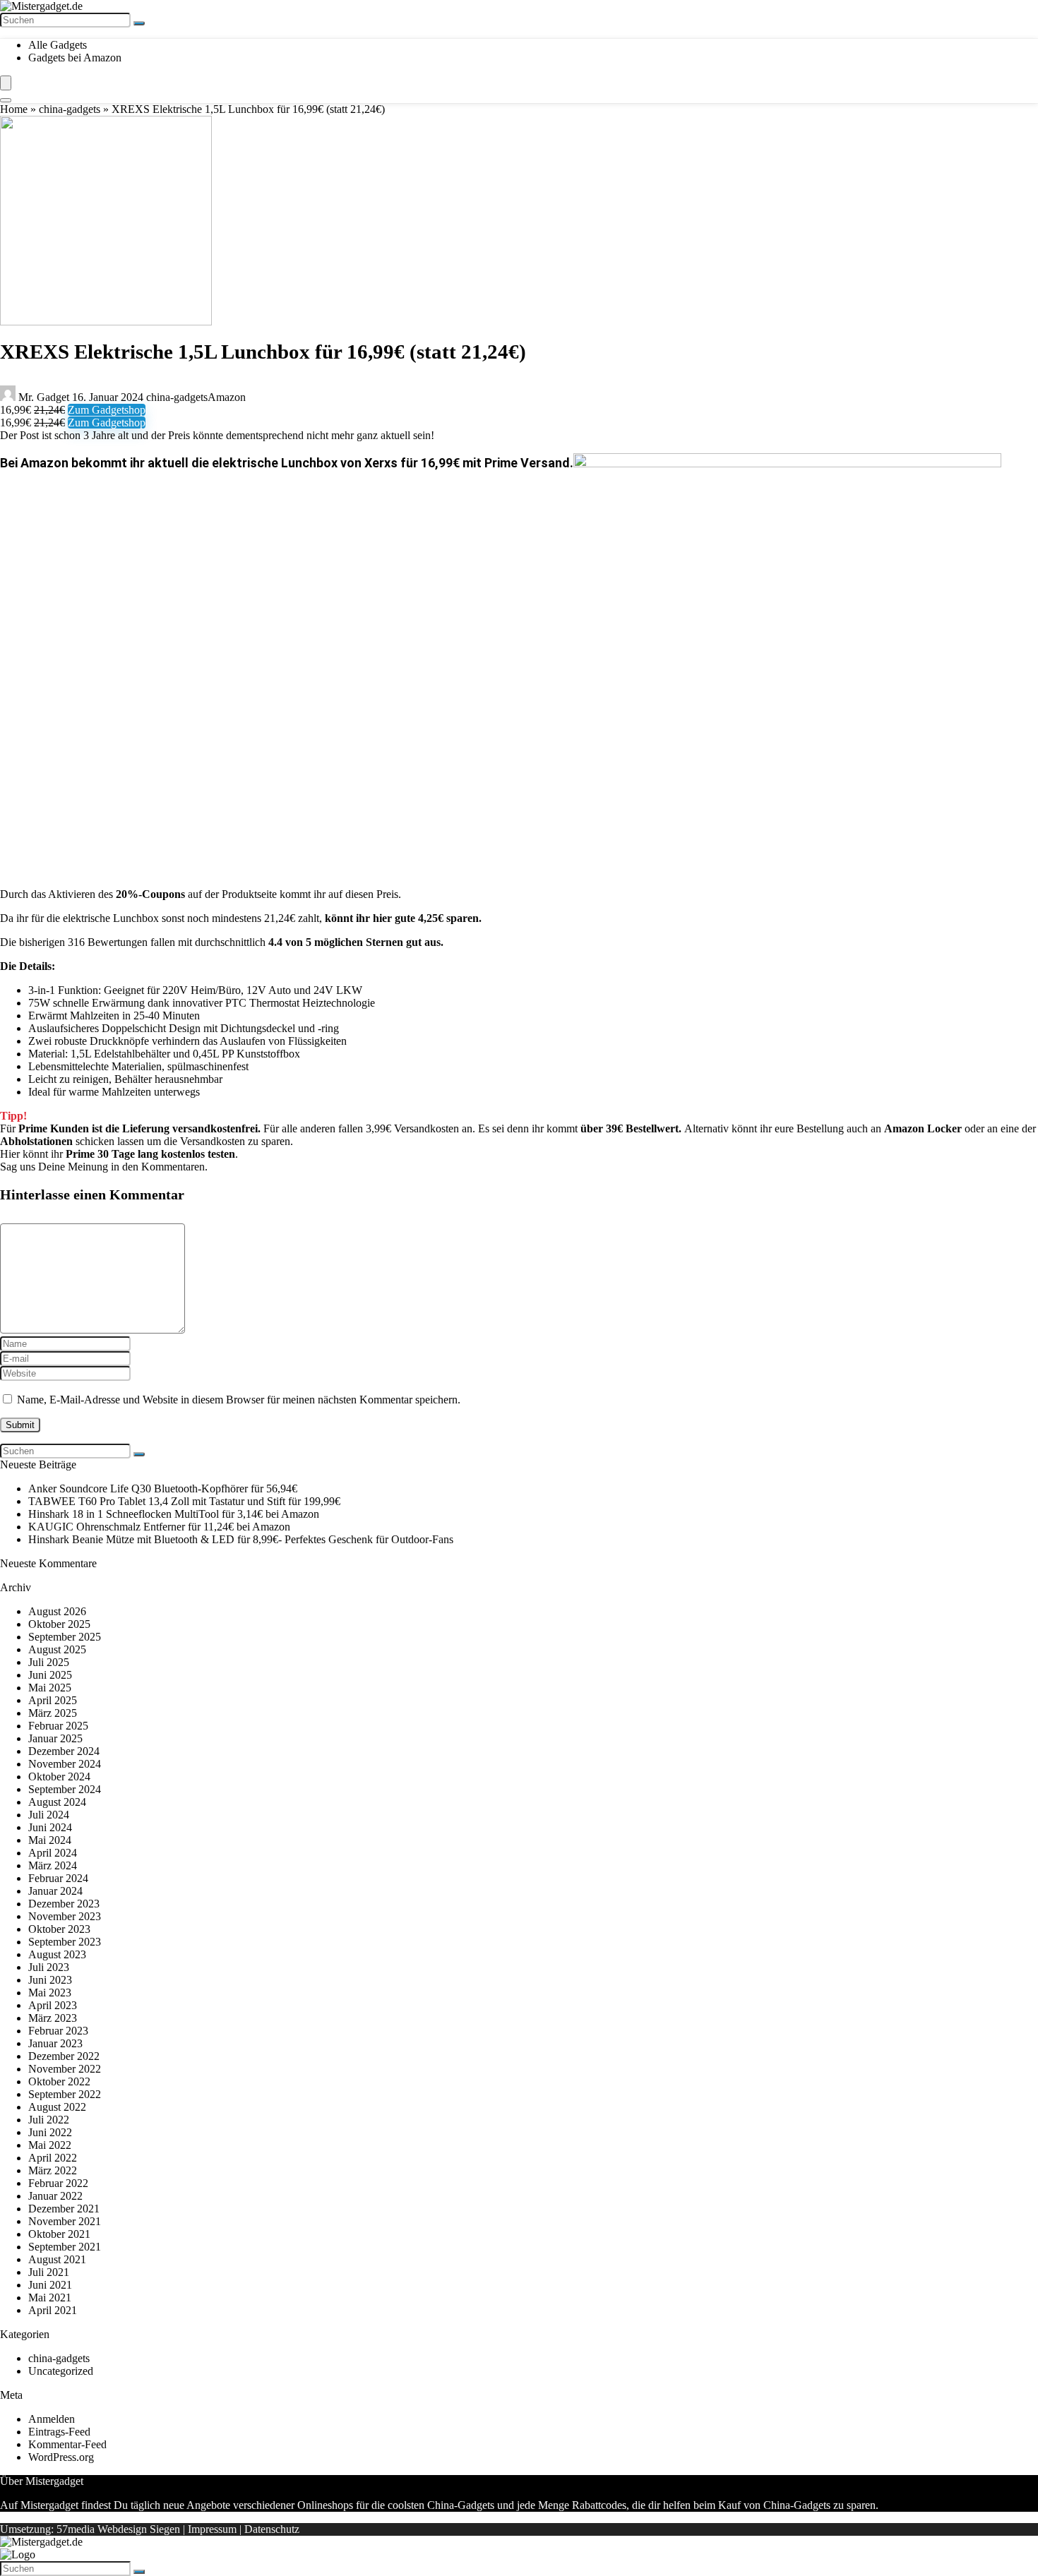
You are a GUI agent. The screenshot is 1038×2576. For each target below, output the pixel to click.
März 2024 (53, 1865)
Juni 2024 (50, 1827)
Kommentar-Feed (67, 2444)
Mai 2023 (50, 1993)
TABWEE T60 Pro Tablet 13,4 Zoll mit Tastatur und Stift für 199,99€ (184, 1501)
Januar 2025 (55, 1738)
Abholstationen (36, 1141)
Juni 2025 (50, 1675)
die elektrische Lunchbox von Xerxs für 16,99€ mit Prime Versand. (382, 463)
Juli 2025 (49, 1662)
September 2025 (65, 1637)
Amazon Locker (923, 1128)
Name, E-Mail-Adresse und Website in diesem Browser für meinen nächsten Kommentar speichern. (239, 1400)
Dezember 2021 (64, 2209)
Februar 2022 (58, 2183)
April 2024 (53, 1853)
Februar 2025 (58, 1726)
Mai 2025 (50, 1688)
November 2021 (65, 2221)
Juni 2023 (50, 1980)
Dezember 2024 (64, 1751)
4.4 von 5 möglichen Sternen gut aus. (356, 942)
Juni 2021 (50, 2285)
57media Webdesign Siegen (118, 2529)
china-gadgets (70, 109)
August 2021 (57, 2259)
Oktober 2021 (59, 2234)
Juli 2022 (49, 2120)
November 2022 (65, 2069)
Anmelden (52, 2419)
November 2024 (65, 1764)
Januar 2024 (55, 1891)
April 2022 (53, 2158)
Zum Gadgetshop (107, 410)
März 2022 (53, 2170)
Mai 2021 (50, 2298)
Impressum (212, 2529)
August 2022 (57, 2107)
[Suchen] (139, 23)
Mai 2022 (50, 2145)
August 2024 (57, 1802)
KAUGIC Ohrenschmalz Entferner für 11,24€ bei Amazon (159, 1527)
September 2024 (65, 1789)
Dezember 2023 (64, 1904)
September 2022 (65, 2094)
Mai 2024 (50, 1840)
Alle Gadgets (58, 45)
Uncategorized (61, 2371)
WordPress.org (61, 2457)
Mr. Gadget (44, 397)
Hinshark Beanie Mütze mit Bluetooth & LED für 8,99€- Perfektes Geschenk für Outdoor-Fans (241, 1539)
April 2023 (53, 2005)
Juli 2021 (49, 2272)
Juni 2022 (50, 2132)
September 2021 (65, 2247)
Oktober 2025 (59, 1624)
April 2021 (53, 2310)
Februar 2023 (58, 2031)
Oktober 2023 (59, 1929)
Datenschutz (272, 2529)
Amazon (227, 397)
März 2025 (53, 1713)
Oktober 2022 (59, 2081)
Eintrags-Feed (59, 2432)
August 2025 (57, 1649)
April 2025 (53, 1700)
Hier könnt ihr (118, 1154)
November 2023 (65, 1916)
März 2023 (53, 2018)
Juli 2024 (49, 1815)
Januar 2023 (55, 2043)
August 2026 (57, 1611)
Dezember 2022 (64, 2056)
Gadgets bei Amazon (75, 58)
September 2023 (65, 1942)
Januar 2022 (55, 2196)
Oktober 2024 (59, 1777)
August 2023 (57, 1954)
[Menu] (6, 83)
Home (14, 109)
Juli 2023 (49, 1967)
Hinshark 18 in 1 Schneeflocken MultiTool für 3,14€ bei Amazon (174, 1514)
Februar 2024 (58, 1878)
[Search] (6, 100)
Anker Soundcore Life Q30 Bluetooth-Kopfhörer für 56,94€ (163, 1488)
